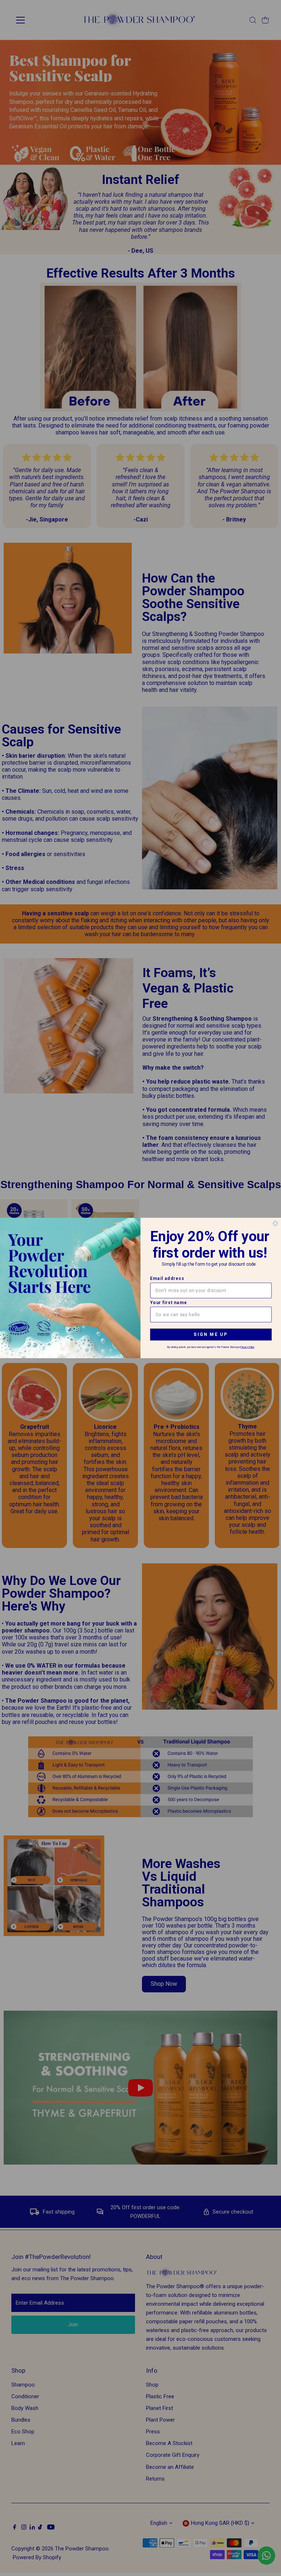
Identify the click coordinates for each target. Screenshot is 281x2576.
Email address (167, 1278)
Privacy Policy (247, 1347)
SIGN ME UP (211, 1334)
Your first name (168, 1302)
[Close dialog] (275, 1223)
